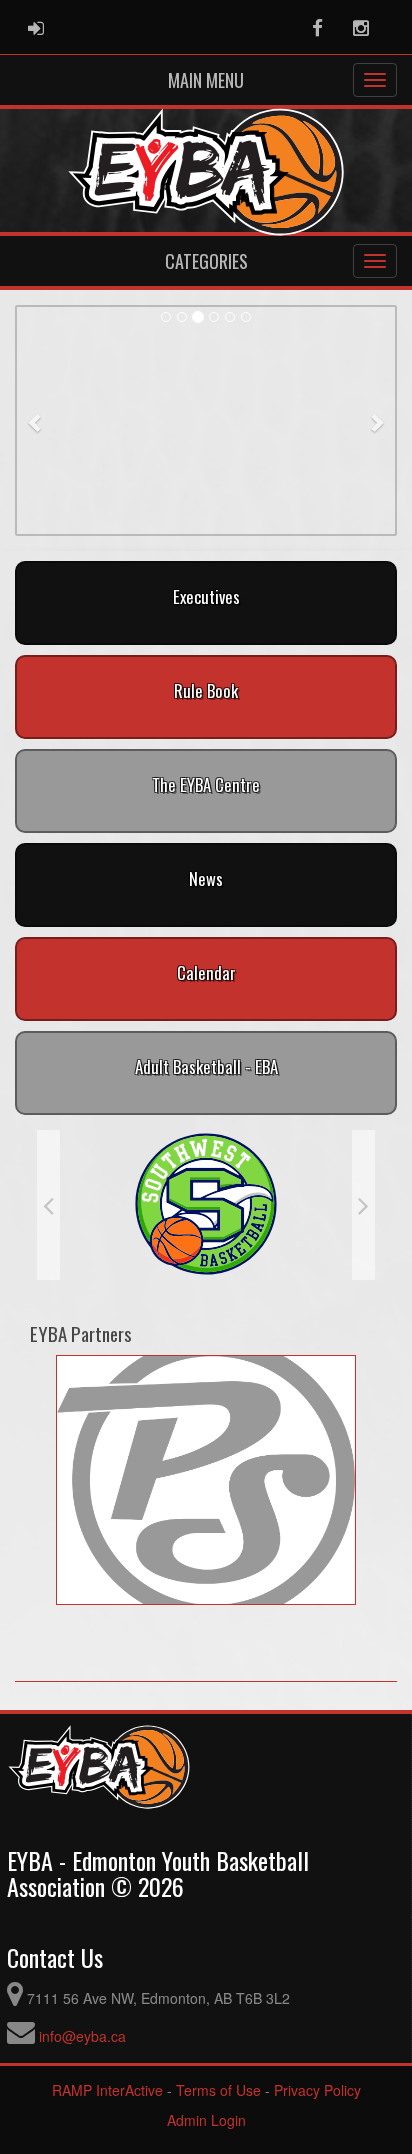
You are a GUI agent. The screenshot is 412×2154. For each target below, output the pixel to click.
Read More (206, 509)
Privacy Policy (317, 2090)
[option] (206, 1205)
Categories (206, 261)
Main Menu (206, 80)
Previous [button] (48, 1205)
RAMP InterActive (107, 2090)
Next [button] (363, 1205)
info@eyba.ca (82, 2036)
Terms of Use (218, 2090)
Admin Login (206, 2120)
